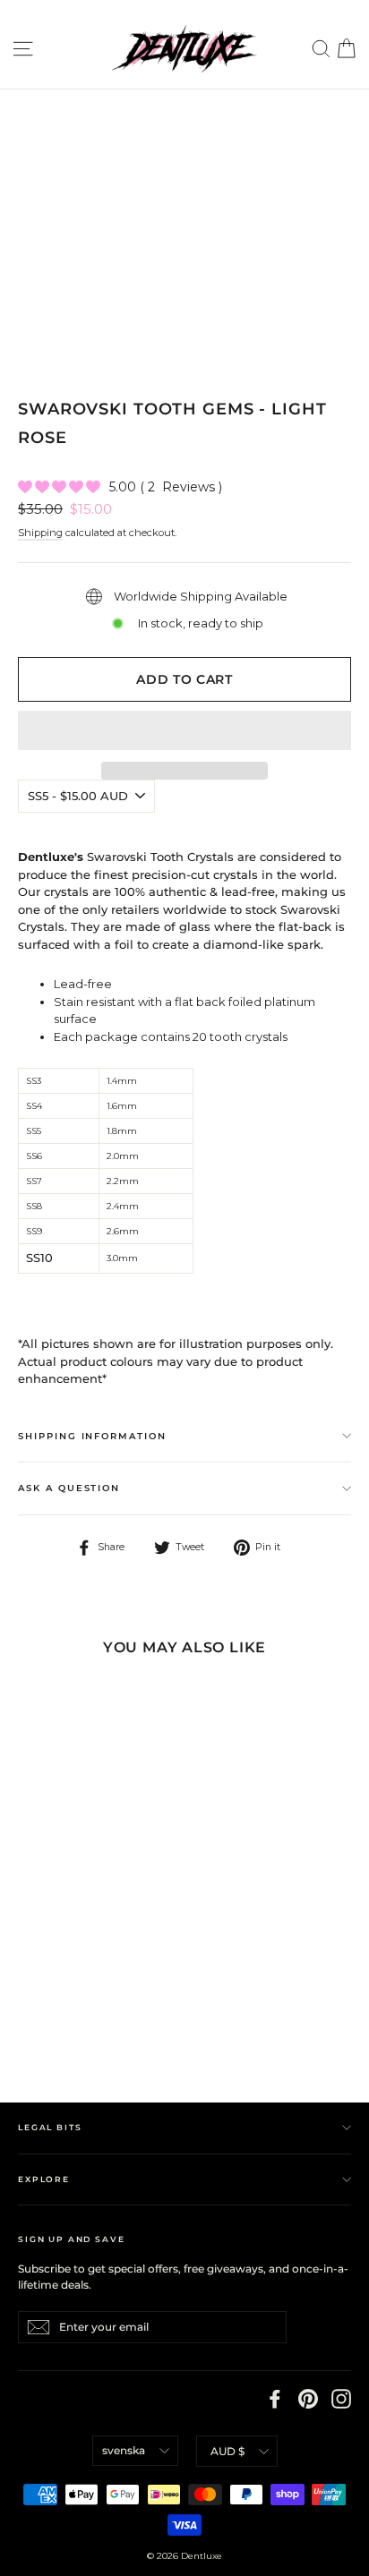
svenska (124, 2450)
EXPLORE (44, 2179)
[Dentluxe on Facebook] (275, 2399)
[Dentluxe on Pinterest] (308, 2399)
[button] (184, 730)
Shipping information (92, 1436)
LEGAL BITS (50, 2127)
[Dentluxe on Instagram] (341, 2399)
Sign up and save (72, 2239)
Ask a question (69, 1488)
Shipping (40, 533)
